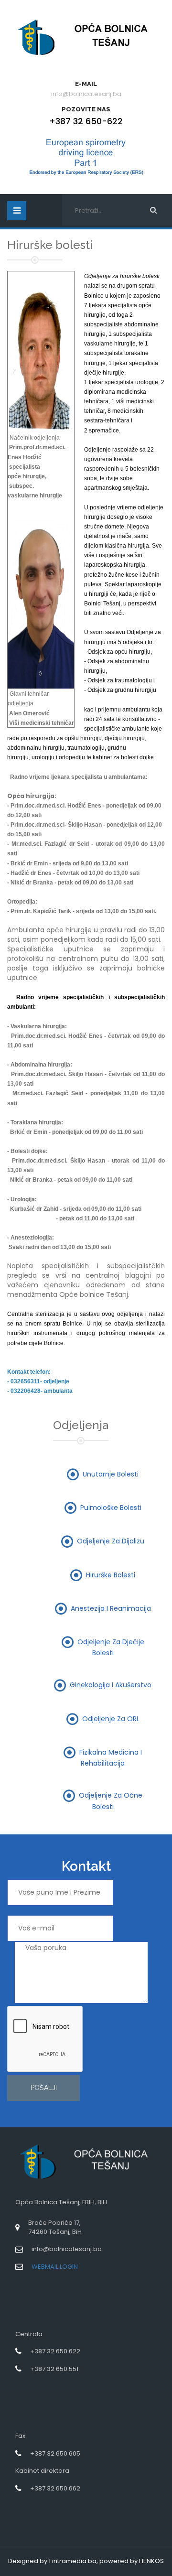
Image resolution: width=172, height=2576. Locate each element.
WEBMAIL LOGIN (55, 2267)
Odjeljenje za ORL (111, 1718)
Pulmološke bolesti (111, 1507)
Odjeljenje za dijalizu (111, 1541)
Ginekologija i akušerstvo (111, 1685)
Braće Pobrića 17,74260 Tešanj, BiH (55, 2227)
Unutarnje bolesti (111, 1474)
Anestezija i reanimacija (111, 1608)
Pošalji (44, 2088)
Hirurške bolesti (111, 1574)
